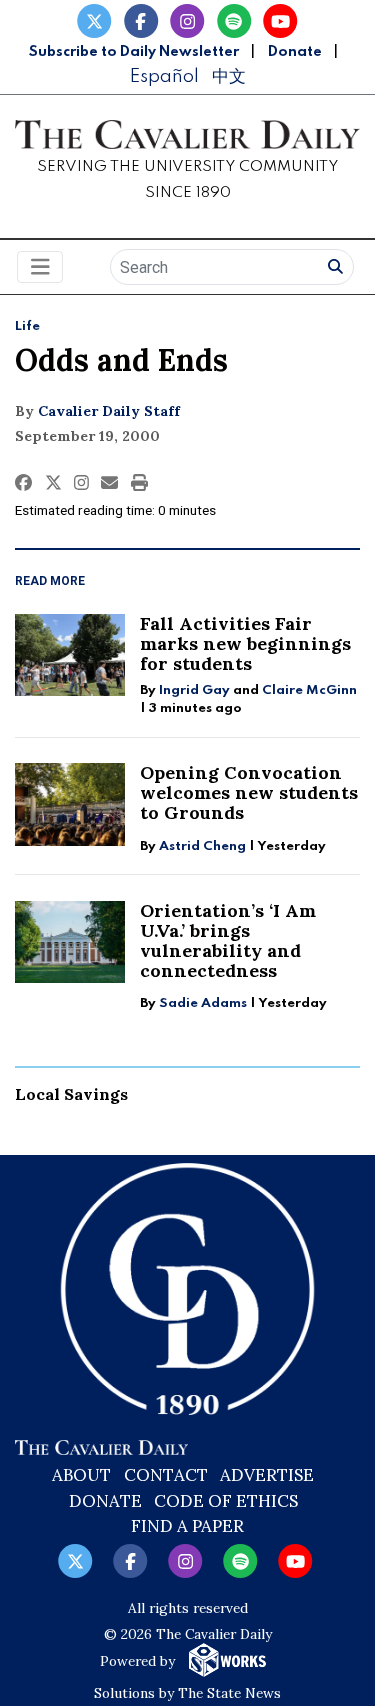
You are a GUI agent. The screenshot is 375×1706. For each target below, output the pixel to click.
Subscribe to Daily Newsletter (134, 52)
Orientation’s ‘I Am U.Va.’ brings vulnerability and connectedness (228, 940)
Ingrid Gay (194, 690)
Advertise (267, 1475)
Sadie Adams (203, 1003)
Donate (295, 52)
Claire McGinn (309, 690)
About (81, 1475)
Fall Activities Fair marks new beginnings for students (245, 643)
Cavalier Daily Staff (109, 411)
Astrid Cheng (202, 846)
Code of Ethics (226, 1501)
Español (164, 76)
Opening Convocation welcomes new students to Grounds (249, 792)
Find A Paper (187, 1526)
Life (27, 326)
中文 (229, 76)
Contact (166, 1475)
